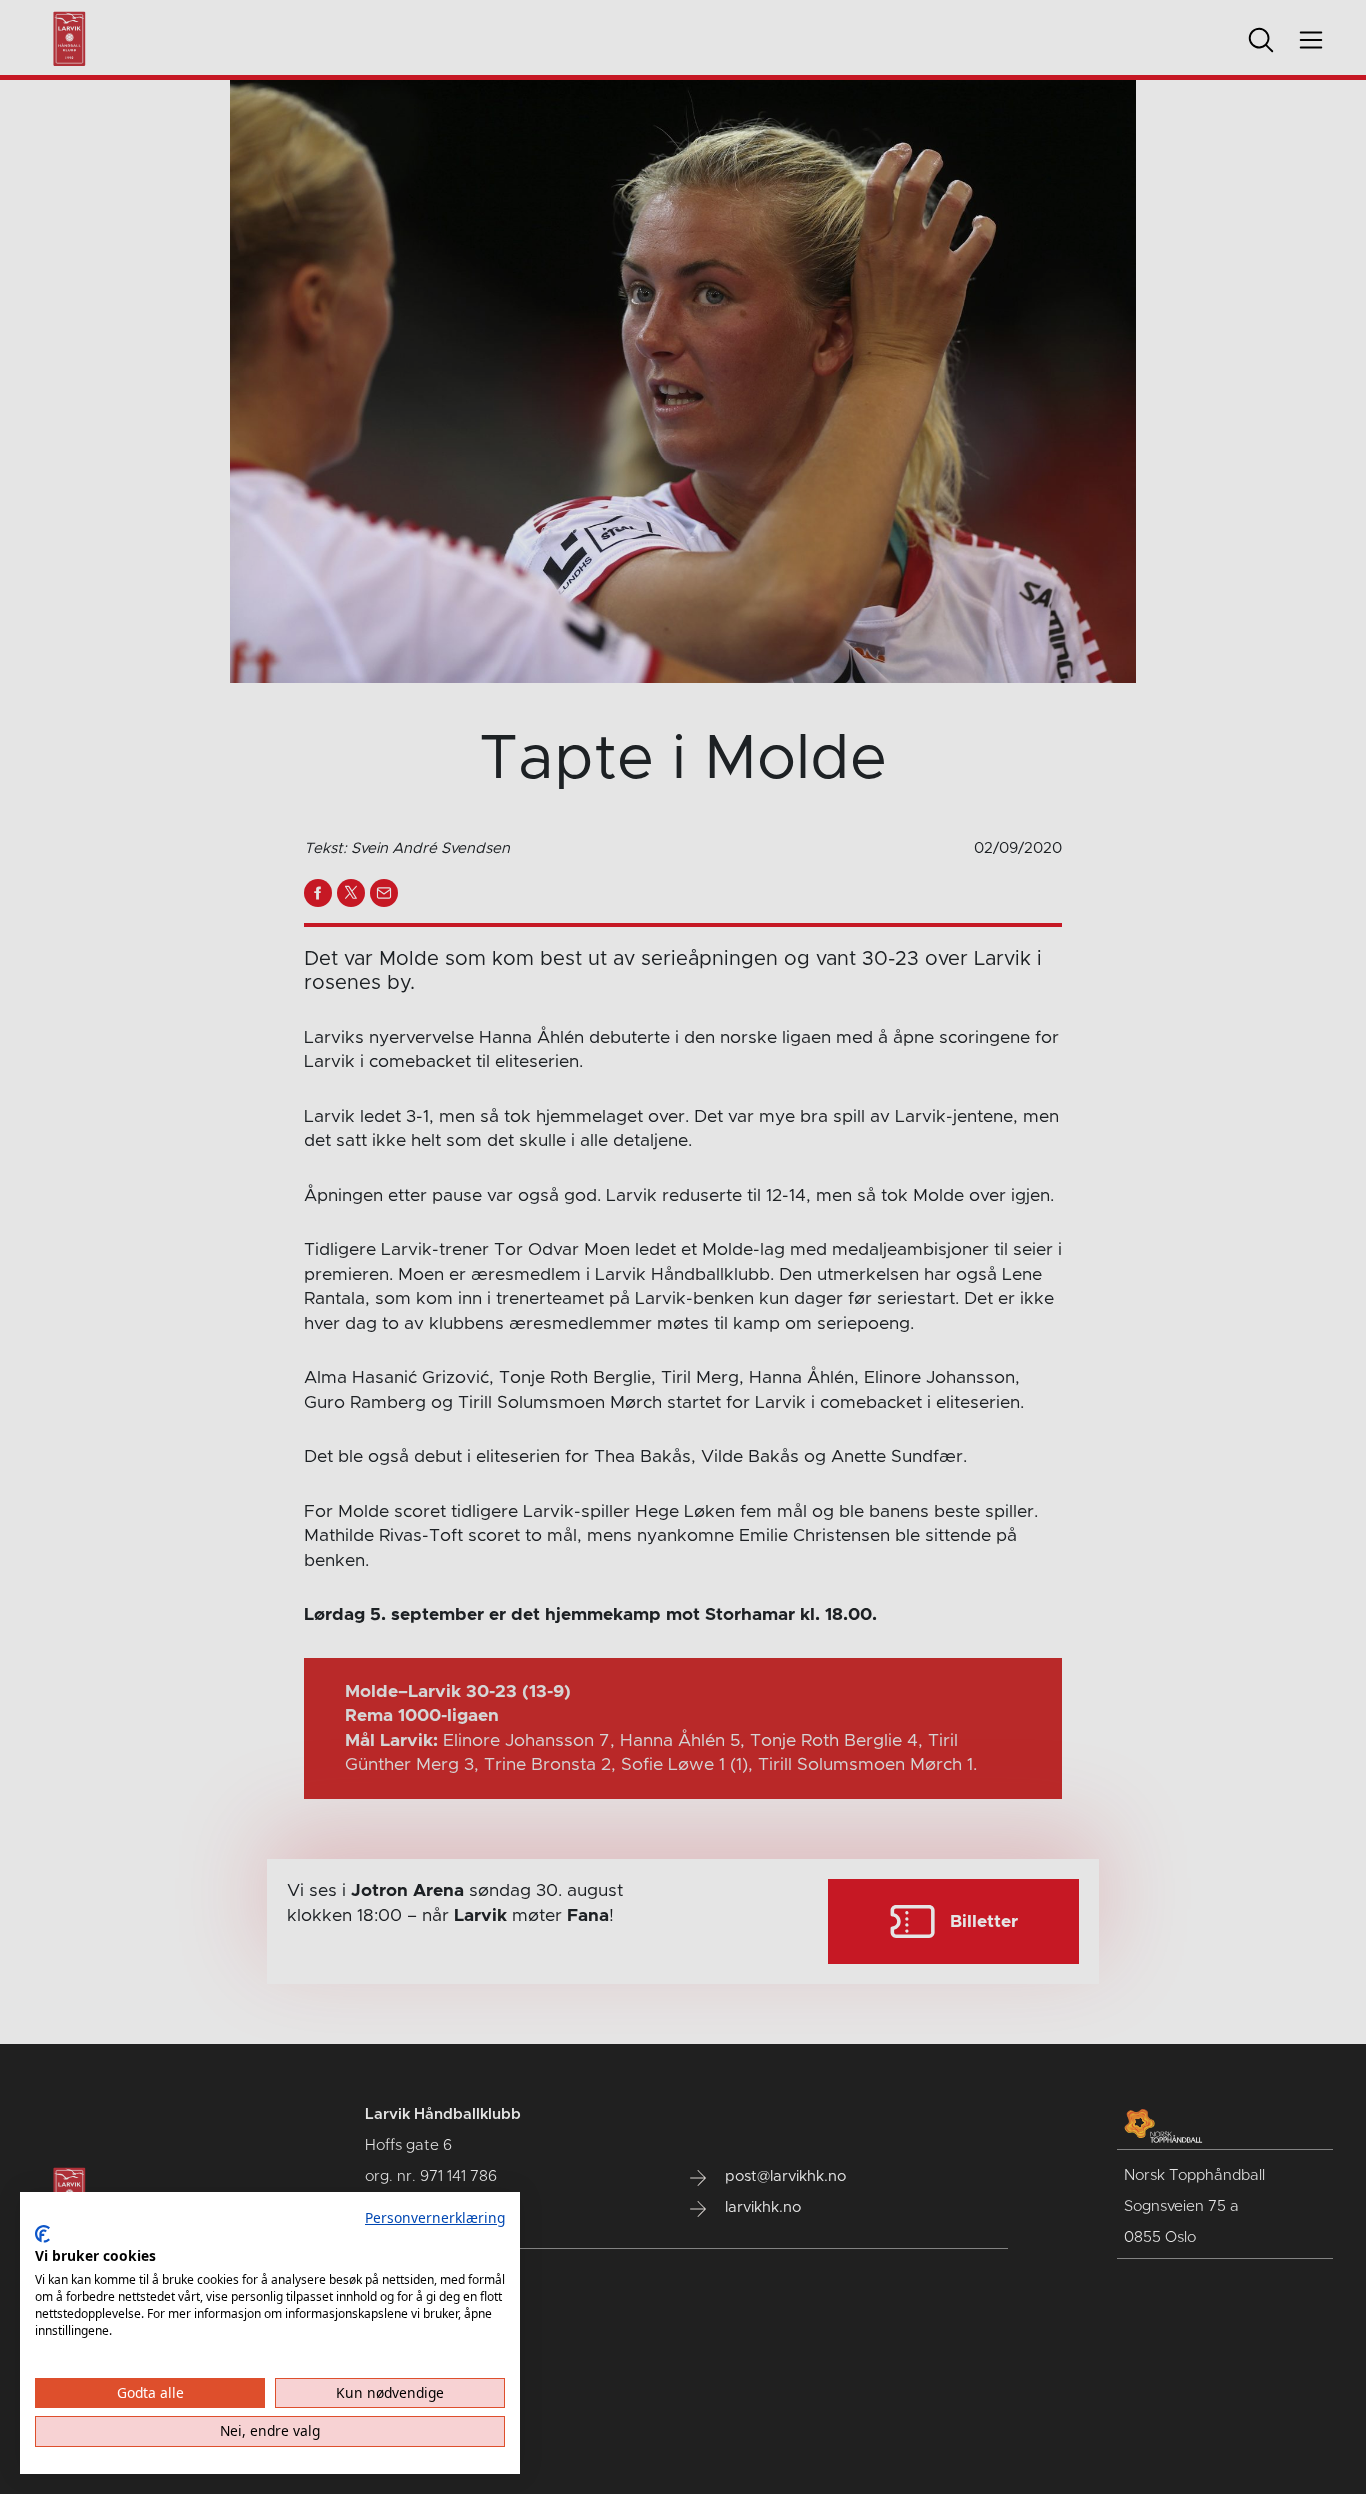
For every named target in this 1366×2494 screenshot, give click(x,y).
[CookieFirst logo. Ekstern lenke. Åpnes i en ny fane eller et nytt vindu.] (42, 2234)
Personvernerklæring (435, 2217)
